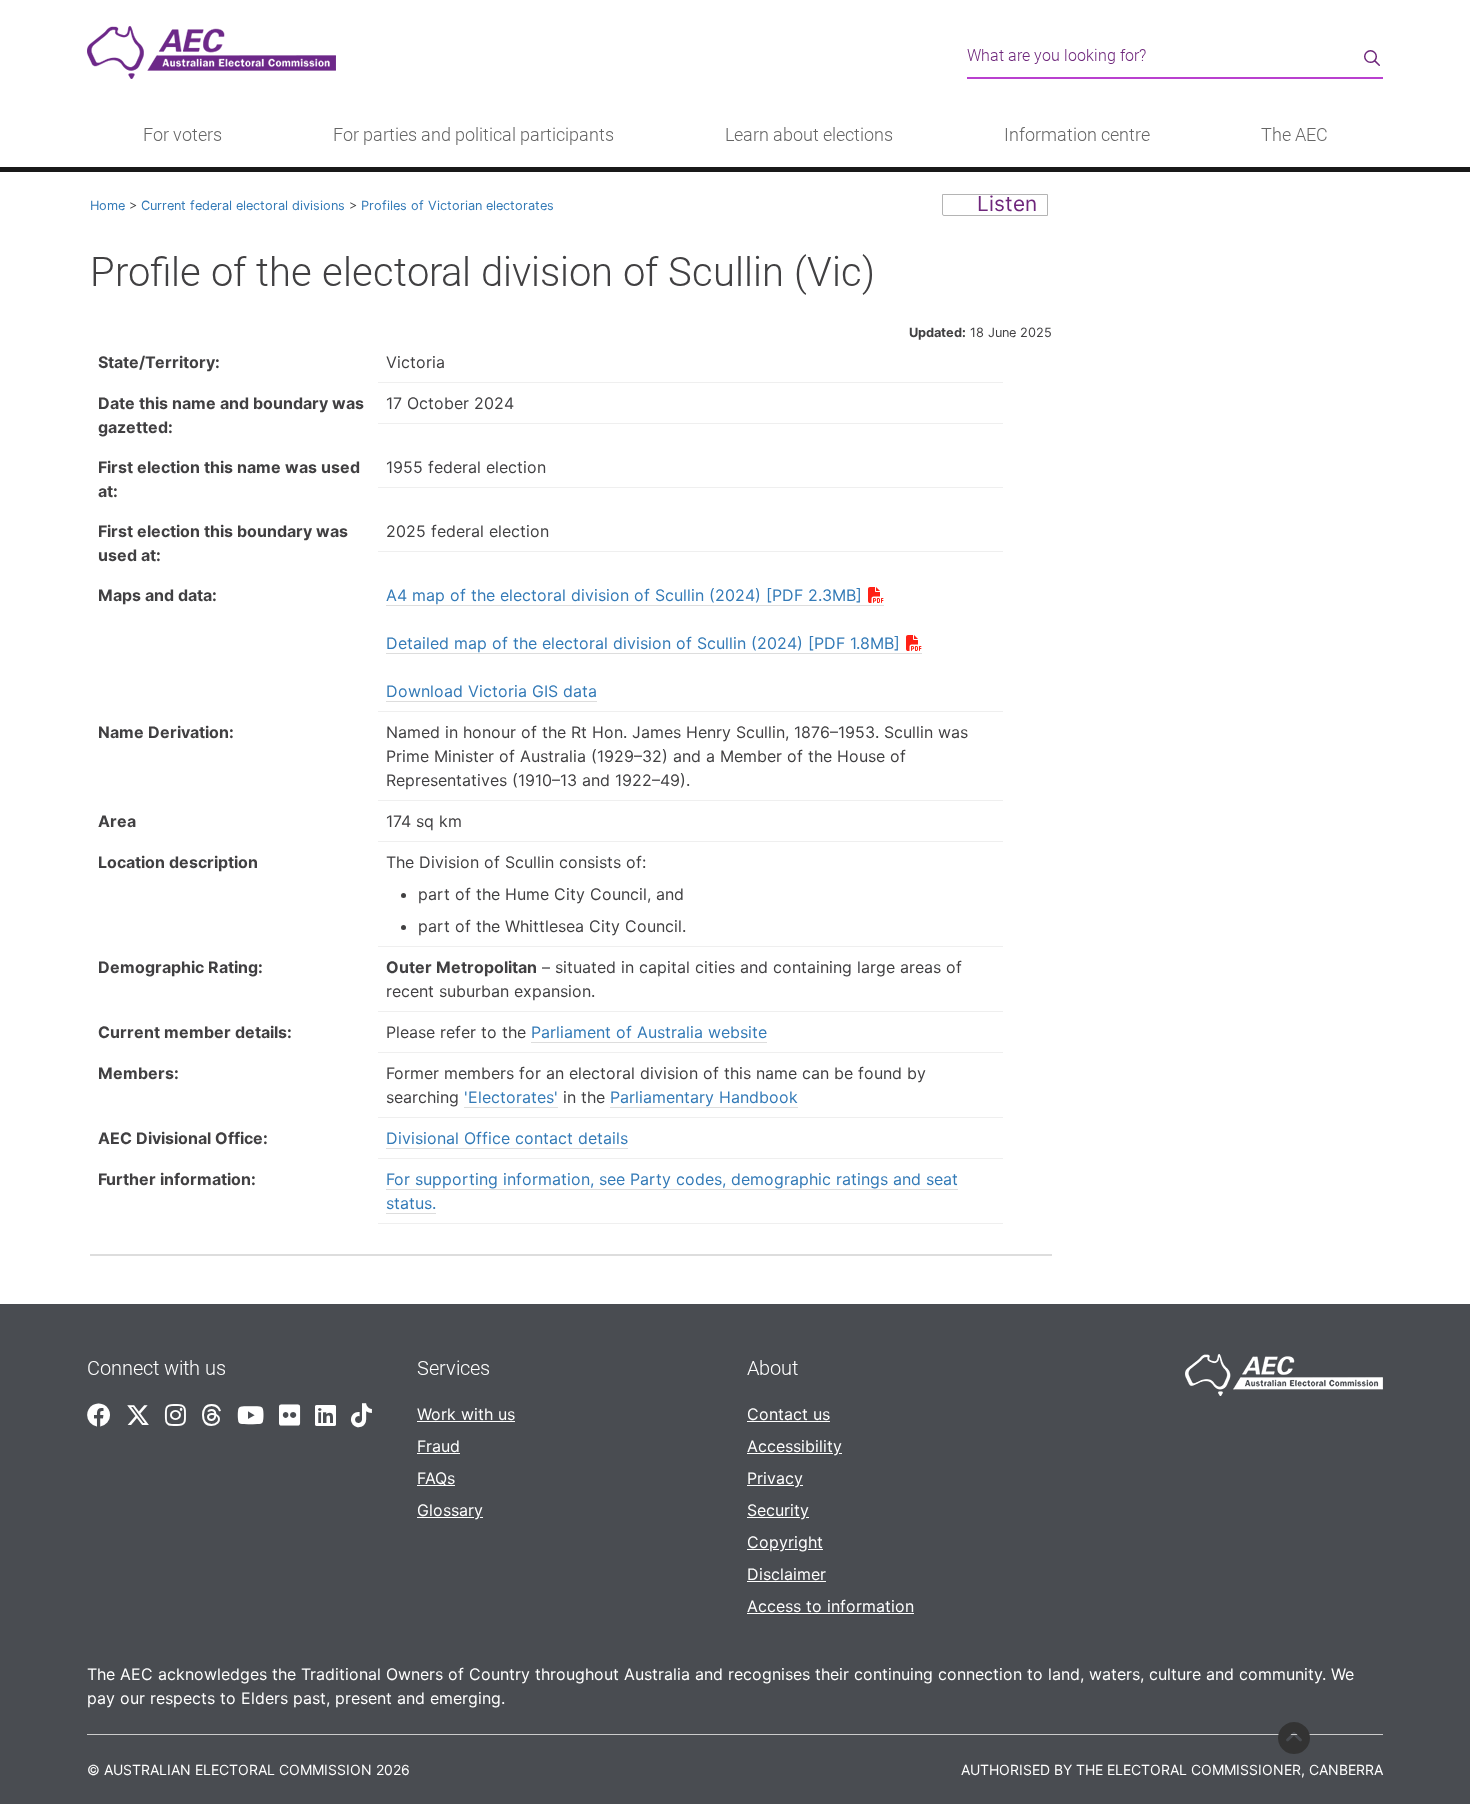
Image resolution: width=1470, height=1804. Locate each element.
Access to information (830, 1606)
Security (778, 1510)
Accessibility (794, 1446)
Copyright (785, 1542)
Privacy (775, 1478)
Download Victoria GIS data (491, 691)
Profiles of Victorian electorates (457, 205)
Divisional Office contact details (507, 1138)
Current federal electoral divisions (243, 205)
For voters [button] (182, 135)
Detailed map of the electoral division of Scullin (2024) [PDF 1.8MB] (643, 643)
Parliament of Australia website (649, 1032)
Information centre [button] (1077, 135)
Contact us (788, 1414)
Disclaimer (786, 1574)
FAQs (436, 1478)
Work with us (466, 1414)
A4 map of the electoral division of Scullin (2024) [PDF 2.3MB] (624, 595)
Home (107, 205)
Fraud (438, 1446)
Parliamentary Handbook (704, 1097)
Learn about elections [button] (809, 135)
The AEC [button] (1294, 135)
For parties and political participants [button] (473, 135)
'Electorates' (511, 1097)
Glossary (450, 1510)
